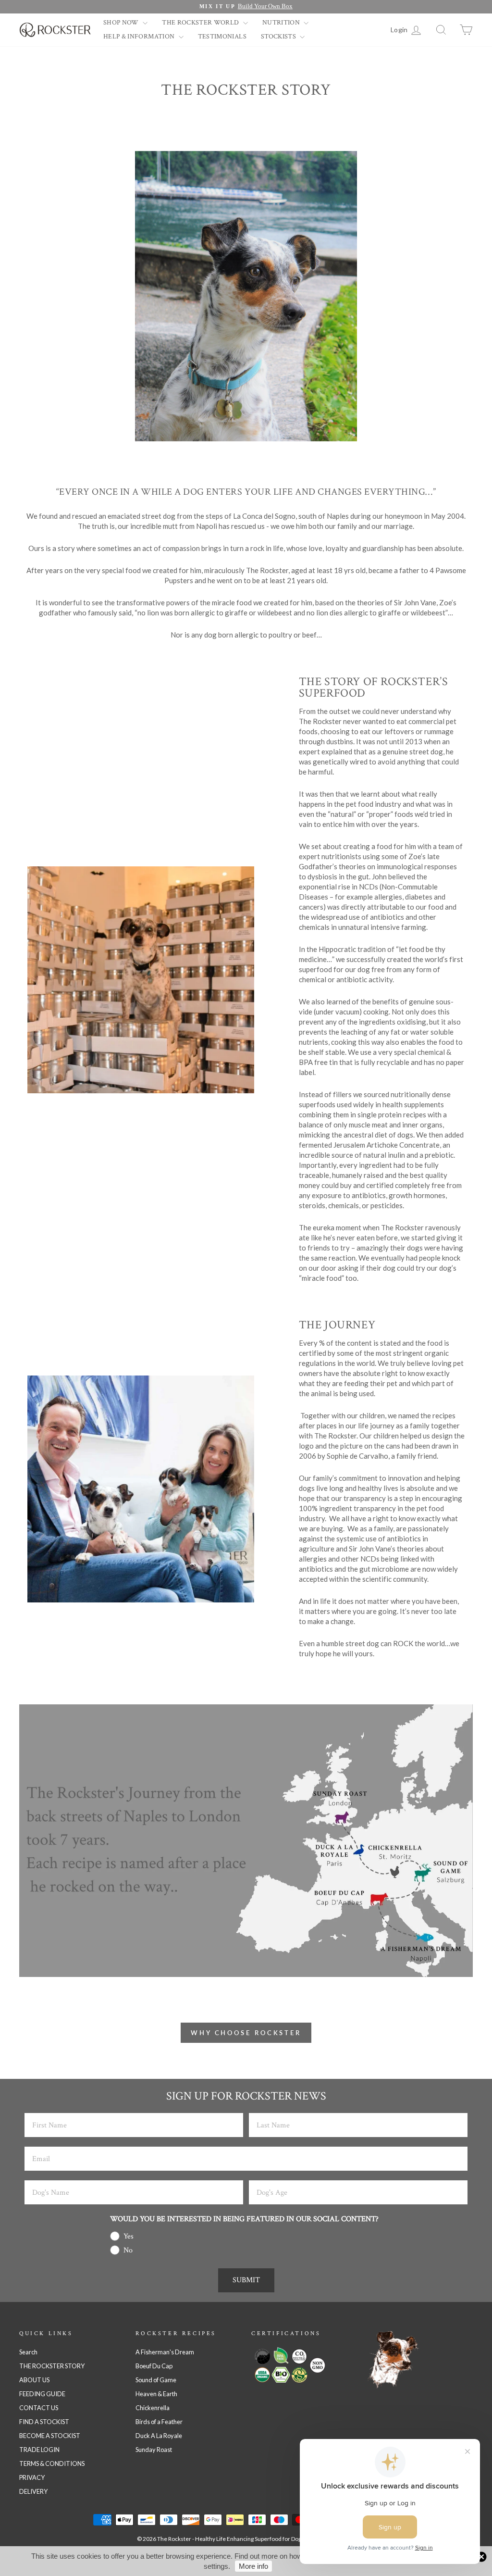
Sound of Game (156, 2380)
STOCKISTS (279, 37)
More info (253, 2566)
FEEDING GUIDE (42, 2394)
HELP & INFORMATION (140, 37)
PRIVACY (32, 2477)
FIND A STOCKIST (44, 2422)
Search (28, 2352)
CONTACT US (39, 2408)
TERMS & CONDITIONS (52, 2463)
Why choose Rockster (246, 2033)
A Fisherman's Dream (165, 2352)
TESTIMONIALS (222, 37)
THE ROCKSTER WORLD (201, 23)
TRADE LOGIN (39, 2450)
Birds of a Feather (159, 2422)
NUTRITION (282, 23)
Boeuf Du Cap (154, 2366)
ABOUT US (34, 2380)
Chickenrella (153, 2408)
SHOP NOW (122, 23)
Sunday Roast (154, 2450)
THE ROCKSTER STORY (52, 2366)
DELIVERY (33, 2491)
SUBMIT (246, 2280)
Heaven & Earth (156, 2394)
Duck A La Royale (159, 2436)
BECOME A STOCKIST (50, 2436)
